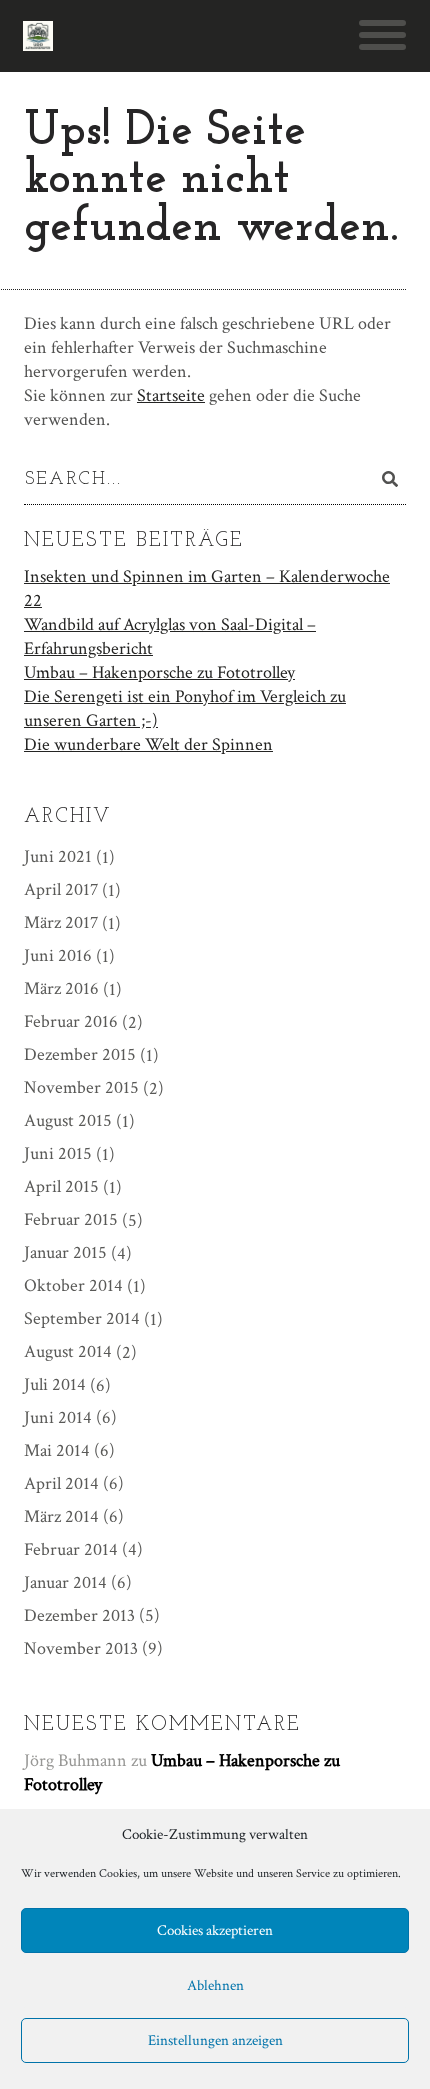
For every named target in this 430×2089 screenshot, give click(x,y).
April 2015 (61, 1186)
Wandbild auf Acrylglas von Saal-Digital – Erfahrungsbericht (170, 636)
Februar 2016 (71, 1021)
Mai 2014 (57, 1450)
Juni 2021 (58, 856)
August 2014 (68, 1351)
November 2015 (81, 1087)
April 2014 (61, 1483)
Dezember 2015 (80, 1054)
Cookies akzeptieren (215, 1930)
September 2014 (82, 1318)
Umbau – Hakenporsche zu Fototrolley (159, 672)
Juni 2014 (58, 1417)
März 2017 (61, 922)
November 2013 (81, 1648)
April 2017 (61, 889)
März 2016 (61, 988)
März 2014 (61, 1516)
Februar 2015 (71, 1219)
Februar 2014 (71, 1549)
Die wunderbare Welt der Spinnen (148, 744)
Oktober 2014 (73, 1285)
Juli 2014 (55, 1384)
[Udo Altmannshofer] (38, 36)
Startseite (171, 395)
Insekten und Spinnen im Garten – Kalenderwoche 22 (207, 588)
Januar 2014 (65, 1582)
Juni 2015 (58, 1153)
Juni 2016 (58, 955)
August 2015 (68, 1120)
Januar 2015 (65, 1252)
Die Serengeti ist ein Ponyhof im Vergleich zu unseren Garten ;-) (185, 708)
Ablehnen (215, 1985)
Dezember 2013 (79, 1615)
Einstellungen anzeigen (215, 2040)
